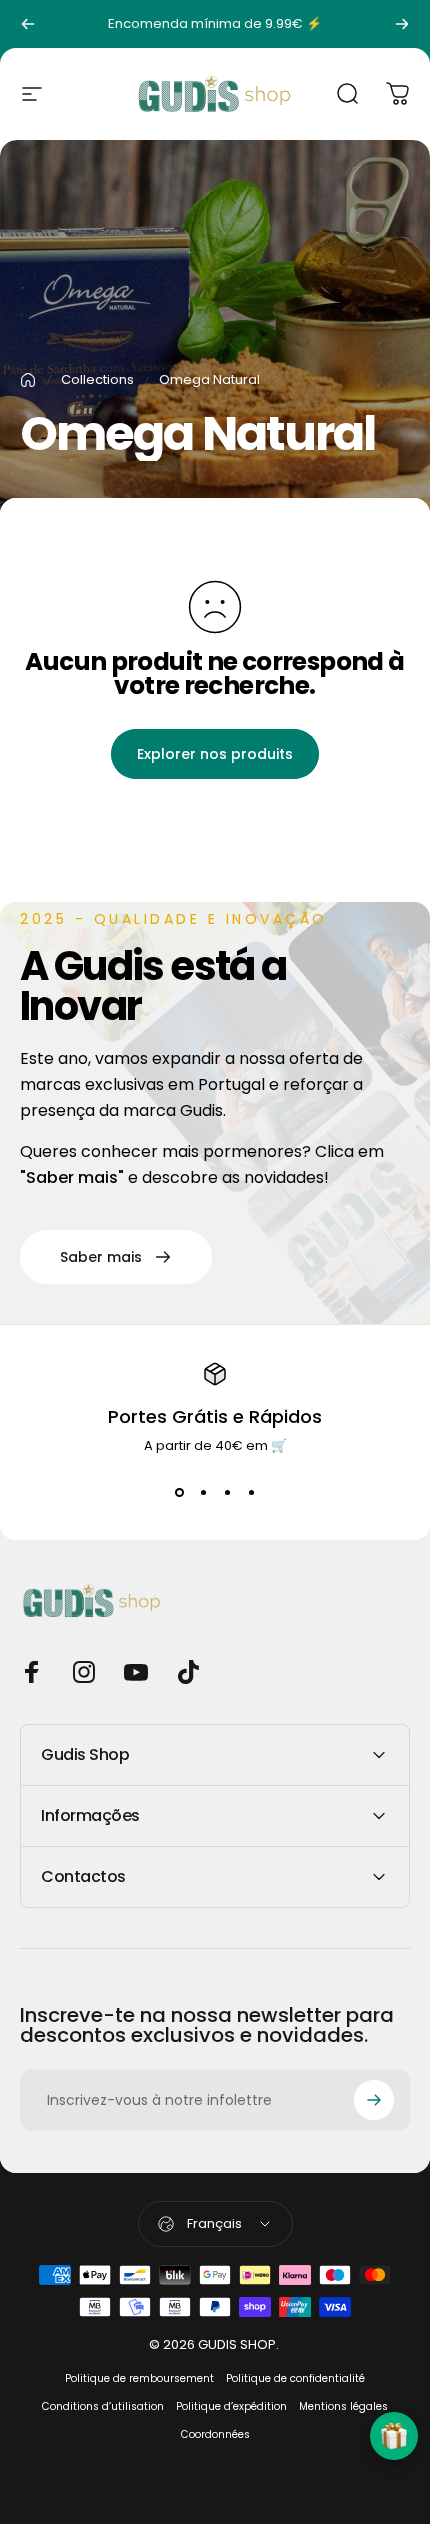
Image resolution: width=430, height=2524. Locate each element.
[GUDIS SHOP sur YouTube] (136, 1672)
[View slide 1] (179, 1492)
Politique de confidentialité (295, 2378)
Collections (97, 379)
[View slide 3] (227, 1492)
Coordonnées (215, 2434)
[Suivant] (402, 24)
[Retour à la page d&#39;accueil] (28, 380)
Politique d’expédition (231, 2406)
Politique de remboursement (139, 2378)
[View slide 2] (203, 1492)
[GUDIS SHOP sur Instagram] (84, 1672)
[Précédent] (28, 24)
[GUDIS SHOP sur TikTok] (188, 1672)
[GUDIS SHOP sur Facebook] (32, 1672)
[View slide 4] (251, 1492)
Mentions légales (343, 2406)
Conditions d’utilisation (103, 2406)
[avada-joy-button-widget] (394, 2436)
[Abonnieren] (374, 2100)
